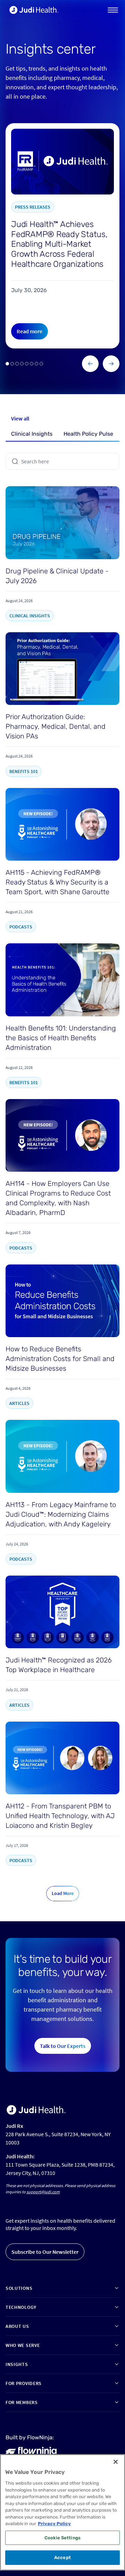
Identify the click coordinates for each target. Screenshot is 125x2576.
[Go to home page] (36, 2110)
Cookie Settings (62, 2538)
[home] (32, 10)
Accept (62, 2557)
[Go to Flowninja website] (31, 2451)
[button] (113, 10)
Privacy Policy (54, 2524)
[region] (62, 2512)
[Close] (116, 2462)
